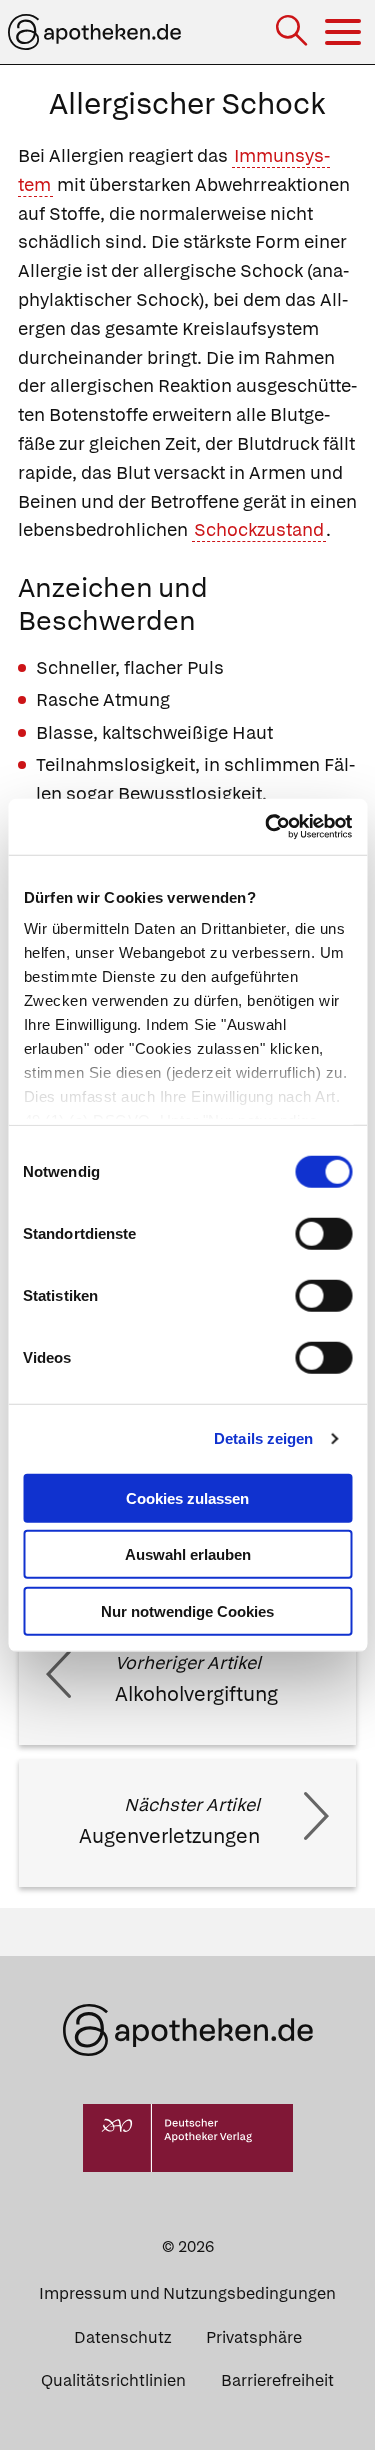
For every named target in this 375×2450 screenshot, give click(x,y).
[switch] (323, 1233)
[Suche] (293, 32)
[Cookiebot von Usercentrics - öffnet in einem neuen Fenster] (267, 827)
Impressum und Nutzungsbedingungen (187, 2293)
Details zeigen (263, 1438)
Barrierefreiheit (277, 2380)
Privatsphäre (254, 2337)
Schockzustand (259, 529)
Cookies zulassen (187, 1497)
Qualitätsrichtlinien (113, 2380)
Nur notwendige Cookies (187, 1610)
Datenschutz (122, 2337)
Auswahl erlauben (188, 1554)
